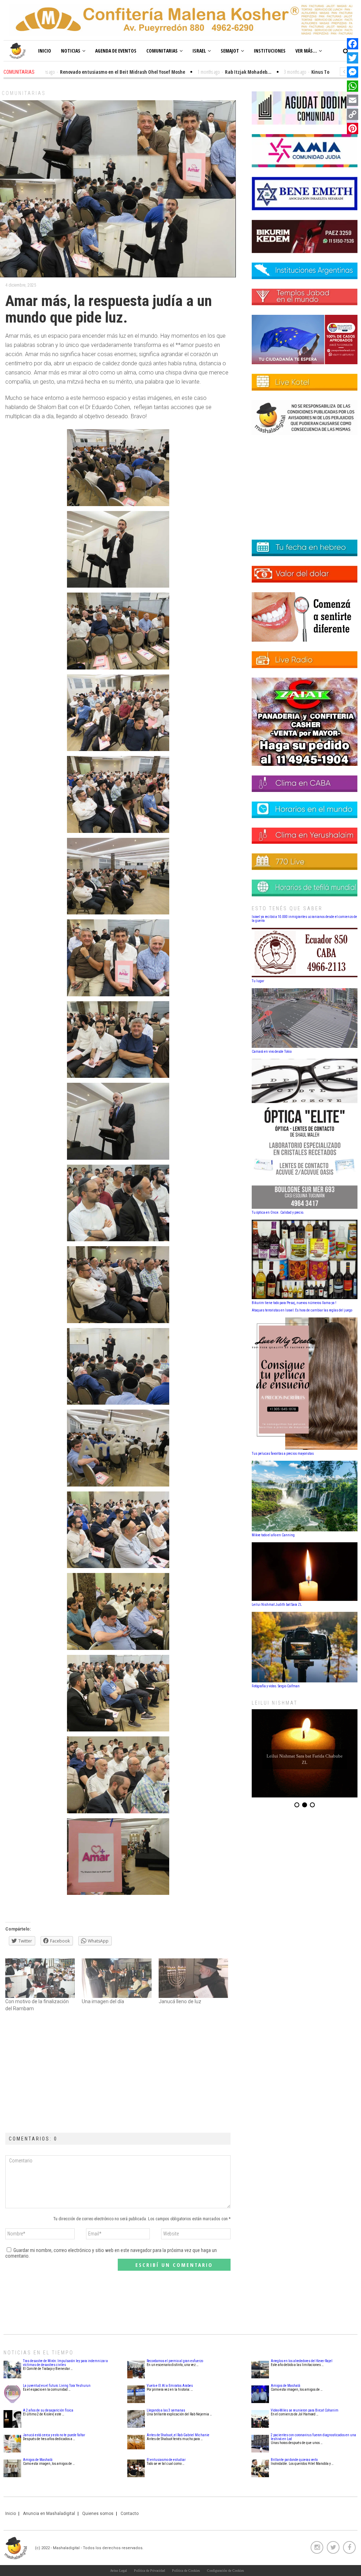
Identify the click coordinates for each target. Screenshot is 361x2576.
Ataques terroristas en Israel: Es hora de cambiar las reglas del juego (302, 1310)
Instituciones (270, 51)
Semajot (230, 51)
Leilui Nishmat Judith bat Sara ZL (277, 1605)
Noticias (71, 51)
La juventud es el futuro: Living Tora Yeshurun (57, 2386)
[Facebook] (353, 44)
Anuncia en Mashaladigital (49, 2514)
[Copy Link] (353, 114)
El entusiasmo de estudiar (166, 2460)
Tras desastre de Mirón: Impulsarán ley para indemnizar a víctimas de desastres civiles (65, 2363)
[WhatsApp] (353, 86)
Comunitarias (162, 51)
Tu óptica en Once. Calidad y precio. (278, 1212)
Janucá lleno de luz (180, 2001)
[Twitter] (353, 58)
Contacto (130, 2514)
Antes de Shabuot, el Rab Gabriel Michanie (178, 2435)
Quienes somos (98, 2514)
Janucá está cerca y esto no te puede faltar (54, 2435)
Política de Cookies (186, 2571)
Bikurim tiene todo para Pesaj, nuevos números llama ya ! (294, 1303)
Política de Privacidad (149, 2571)
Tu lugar (258, 981)
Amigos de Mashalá (38, 2460)
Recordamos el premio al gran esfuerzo (175, 2361)
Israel (199, 51)
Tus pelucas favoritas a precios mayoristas (283, 1454)
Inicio (45, 51)
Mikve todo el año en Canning (273, 1535)
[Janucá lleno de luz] (193, 1978)
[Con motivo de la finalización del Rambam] (40, 1978)
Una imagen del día (103, 2001)
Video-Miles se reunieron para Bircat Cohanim (305, 2410)
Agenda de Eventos (116, 51)
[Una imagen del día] (117, 1978)
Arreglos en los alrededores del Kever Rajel (302, 2361)
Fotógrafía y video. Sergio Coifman (276, 1686)
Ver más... (306, 51)
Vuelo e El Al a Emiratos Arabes (170, 2386)
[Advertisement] (118, 2073)
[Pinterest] (353, 128)
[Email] (353, 100)
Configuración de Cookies (225, 2571)
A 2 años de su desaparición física (48, 2410)
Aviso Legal (118, 2571)
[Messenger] (353, 72)
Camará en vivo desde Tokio (272, 1052)
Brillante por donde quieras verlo (294, 2460)
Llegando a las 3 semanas (166, 2410)
